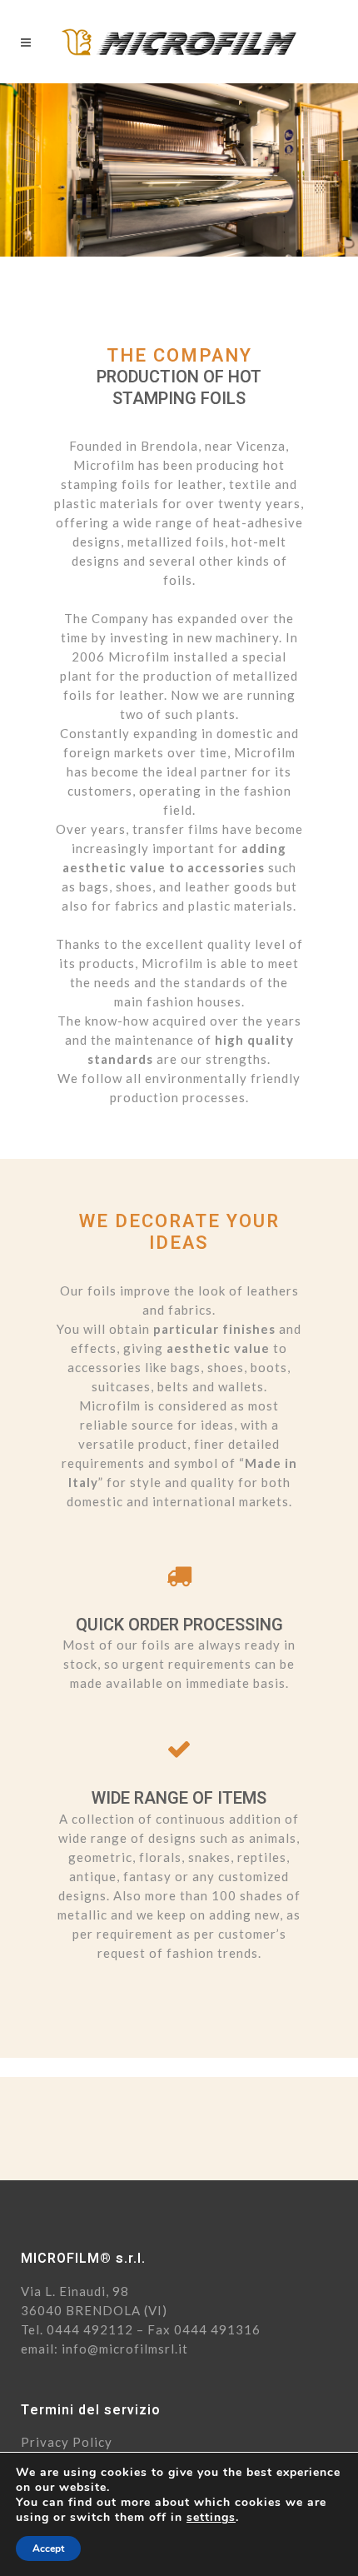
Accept (48, 2549)
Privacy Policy (67, 2442)
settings (211, 2518)
